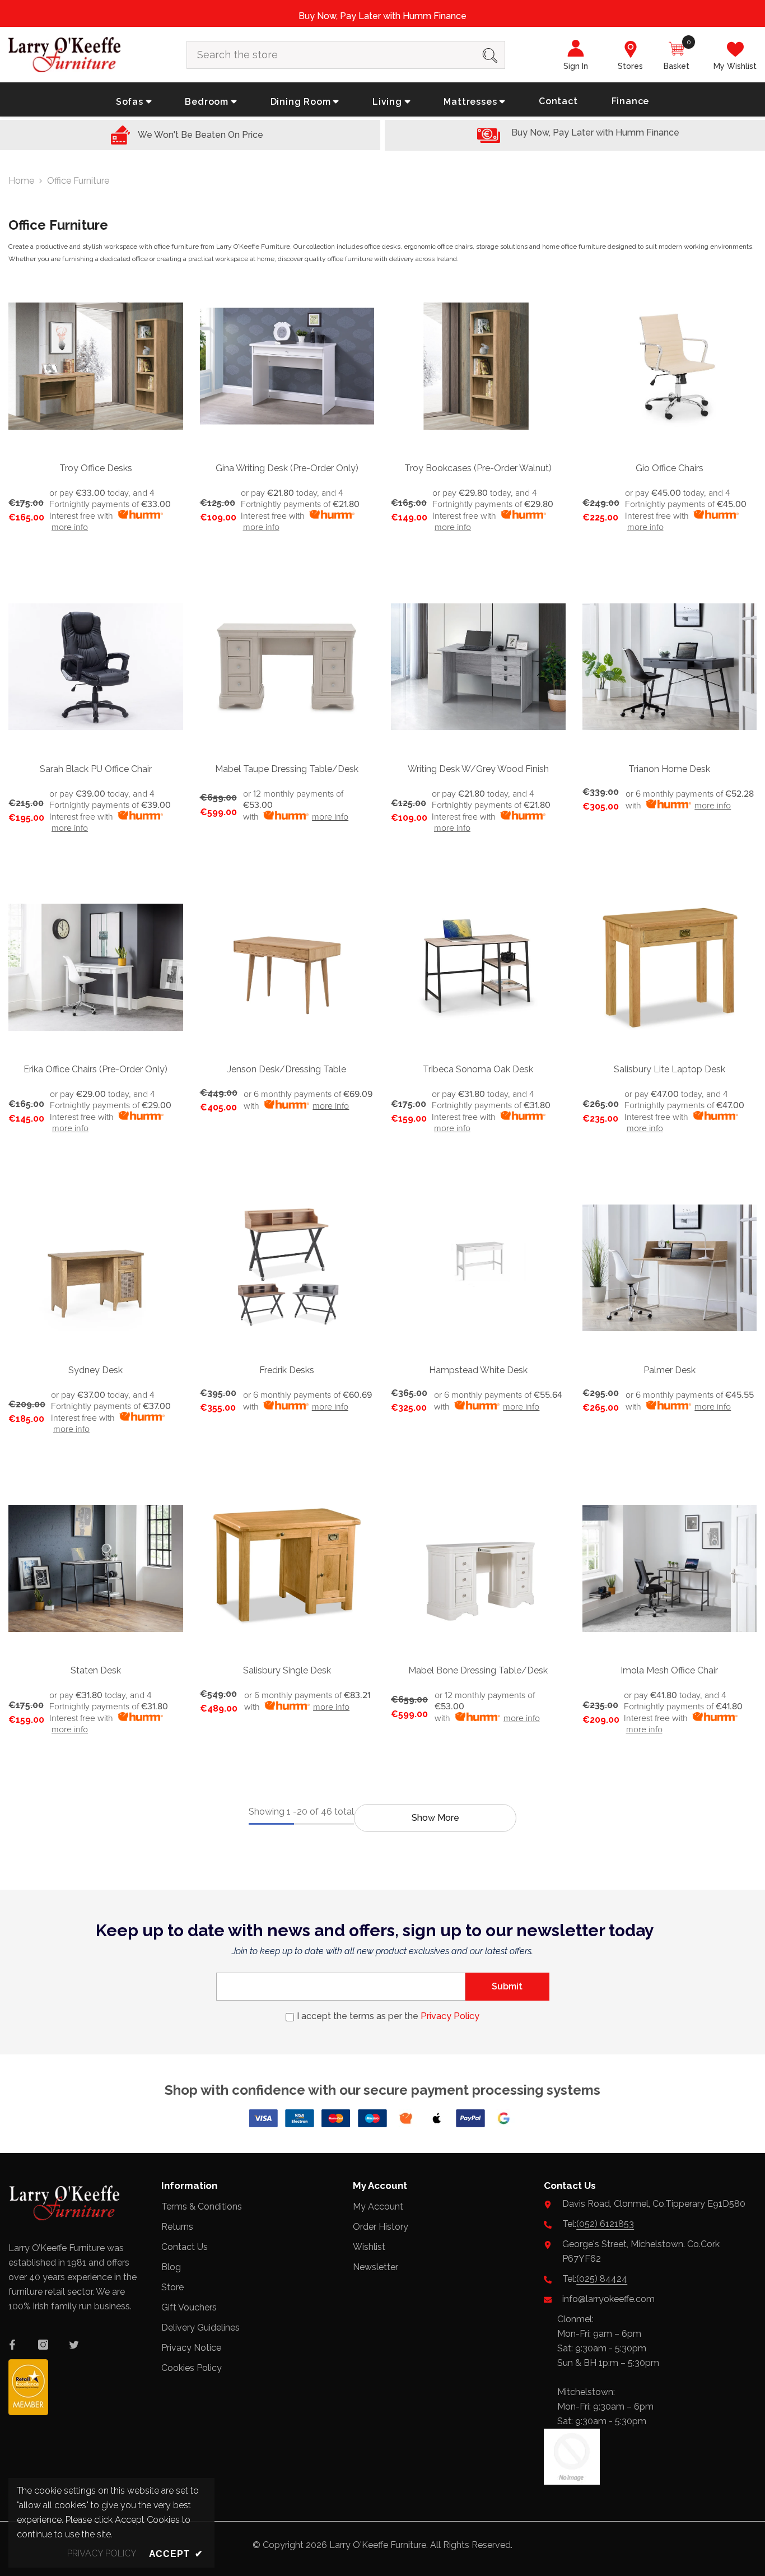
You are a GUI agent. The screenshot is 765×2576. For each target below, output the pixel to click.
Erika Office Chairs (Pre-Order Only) (95, 1069)
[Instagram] (43, 2345)
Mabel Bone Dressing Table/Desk (478, 1670)
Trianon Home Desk (669, 769)
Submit (507, 1986)
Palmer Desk (670, 1370)
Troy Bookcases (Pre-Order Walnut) (478, 468)
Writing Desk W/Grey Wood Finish (478, 769)
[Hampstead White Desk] (478, 1268)
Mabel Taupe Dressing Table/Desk (287, 769)
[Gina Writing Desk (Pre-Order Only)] (287, 366)
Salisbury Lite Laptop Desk (670, 1069)
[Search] (346, 55)
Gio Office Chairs (670, 468)
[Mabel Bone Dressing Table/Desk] (478, 1569)
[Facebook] (12, 2345)
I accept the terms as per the (388, 2016)
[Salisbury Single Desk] (287, 1569)
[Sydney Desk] (96, 1268)
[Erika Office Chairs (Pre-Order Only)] (96, 968)
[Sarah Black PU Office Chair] (96, 667)
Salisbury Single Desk (287, 1670)
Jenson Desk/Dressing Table (287, 1069)
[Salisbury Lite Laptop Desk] (670, 968)
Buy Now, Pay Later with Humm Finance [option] (382, 16)
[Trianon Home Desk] (670, 667)
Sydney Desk (95, 1370)
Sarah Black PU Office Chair (96, 769)
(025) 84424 (602, 2279)
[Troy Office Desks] (96, 366)
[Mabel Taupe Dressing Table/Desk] (287, 667)
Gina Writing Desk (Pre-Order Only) (287, 468)
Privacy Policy (450, 2016)
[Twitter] (74, 2345)
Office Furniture (78, 181)
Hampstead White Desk (478, 1370)
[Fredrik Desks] (287, 1268)
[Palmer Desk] (670, 1268)
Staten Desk (96, 1670)
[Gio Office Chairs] (670, 366)
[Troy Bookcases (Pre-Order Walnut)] (478, 366)
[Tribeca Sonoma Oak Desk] (478, 968)
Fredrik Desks (287, 1370)
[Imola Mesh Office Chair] (670, 1569)
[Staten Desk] (96, 1569)
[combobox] (331, 55)
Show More (435, 1818)
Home (21, 181)
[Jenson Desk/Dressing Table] (287, 968)
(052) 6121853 (605, 2224)
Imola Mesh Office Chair (669, 1670)
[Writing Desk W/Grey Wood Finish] (478, 667)
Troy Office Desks (96, 468)
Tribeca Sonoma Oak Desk (478, 1069)
